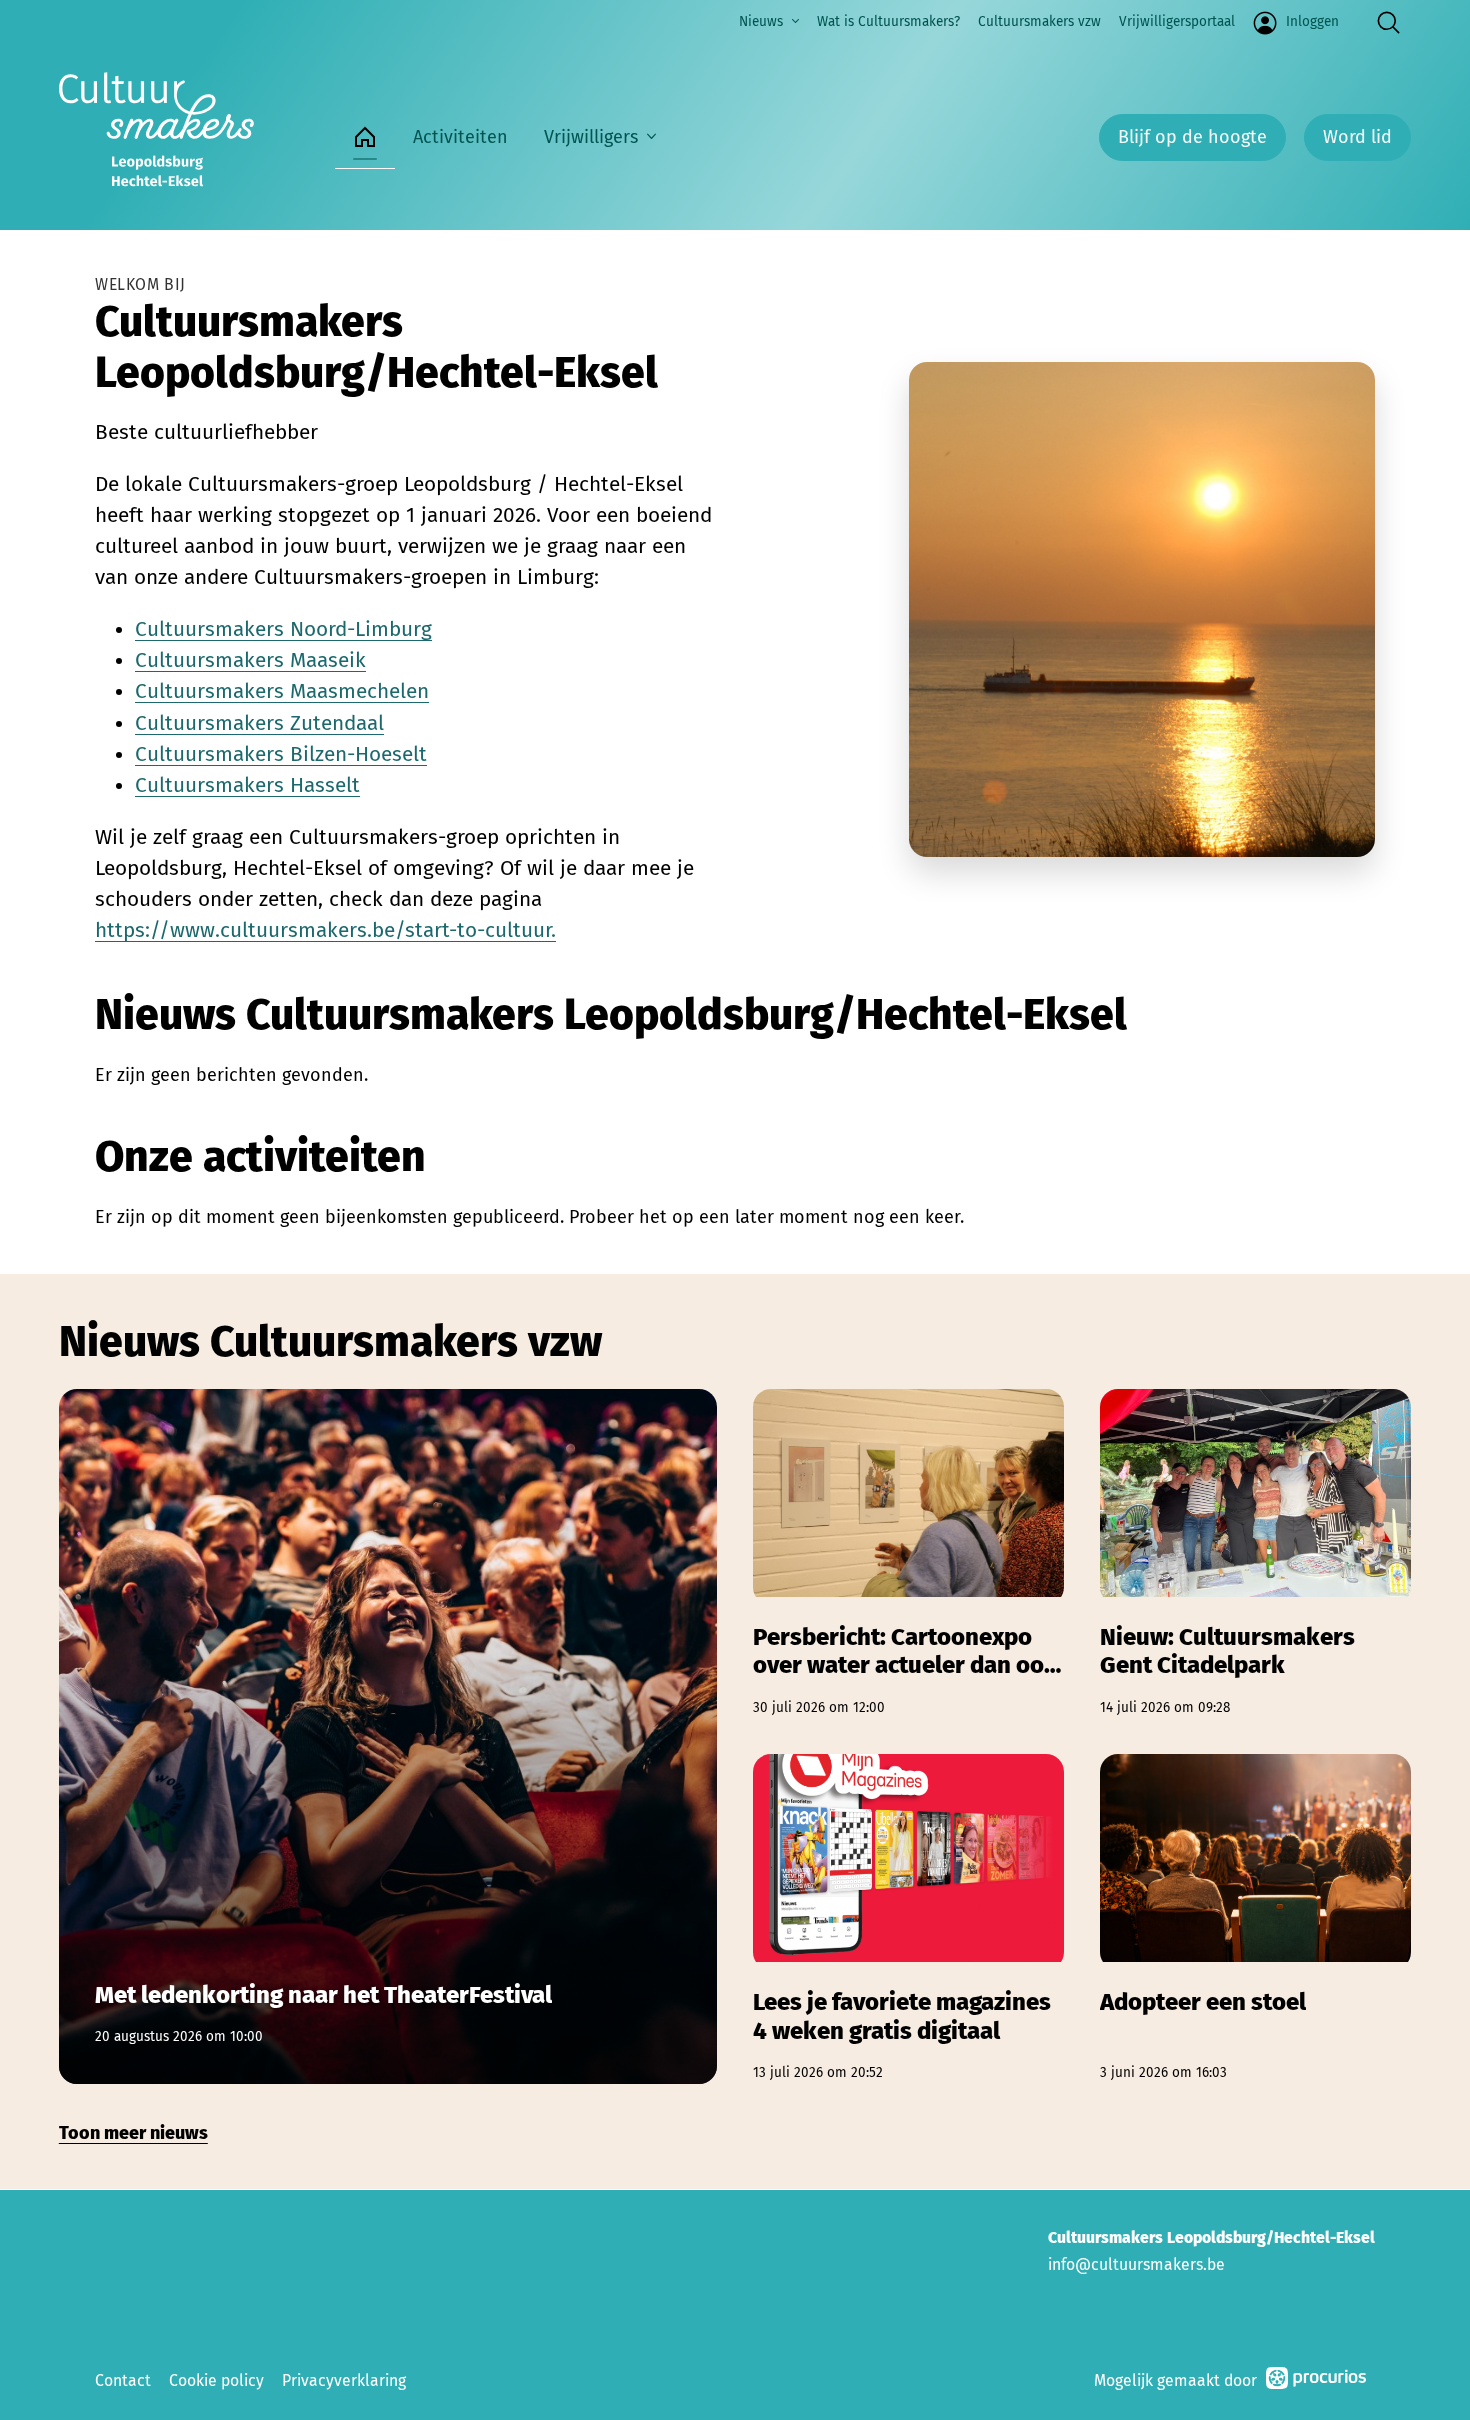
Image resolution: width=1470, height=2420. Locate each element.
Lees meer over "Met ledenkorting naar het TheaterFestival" (388, 1736)
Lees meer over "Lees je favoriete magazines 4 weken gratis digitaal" (908, 1918)
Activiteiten (460, 137)
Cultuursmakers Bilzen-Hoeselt (281, 754)
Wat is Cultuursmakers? (888, 21)
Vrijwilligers (591, 137)
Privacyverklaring (344, 2380)
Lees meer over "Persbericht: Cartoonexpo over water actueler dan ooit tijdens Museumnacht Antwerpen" (908, 1553)
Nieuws (761, 21)
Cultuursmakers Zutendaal (259, 723)
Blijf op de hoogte (1192, 137)
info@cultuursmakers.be (1136, 2264)
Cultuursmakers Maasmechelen (282, 691)
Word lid (1357, 137)
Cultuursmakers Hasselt (247, 785)
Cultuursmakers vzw (1039, 21)
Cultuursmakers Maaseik (250, 660)
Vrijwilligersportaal (1177, 21)
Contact (123, 2380)
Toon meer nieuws (133, 2133)
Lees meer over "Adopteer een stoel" (1255, 1918)
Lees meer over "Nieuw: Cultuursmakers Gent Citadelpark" (1255, 1553)
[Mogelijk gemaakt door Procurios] (1316, 2381)
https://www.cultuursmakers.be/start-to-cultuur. (325, 930)
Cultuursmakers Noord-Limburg (283, 629)
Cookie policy (216, 2380)
